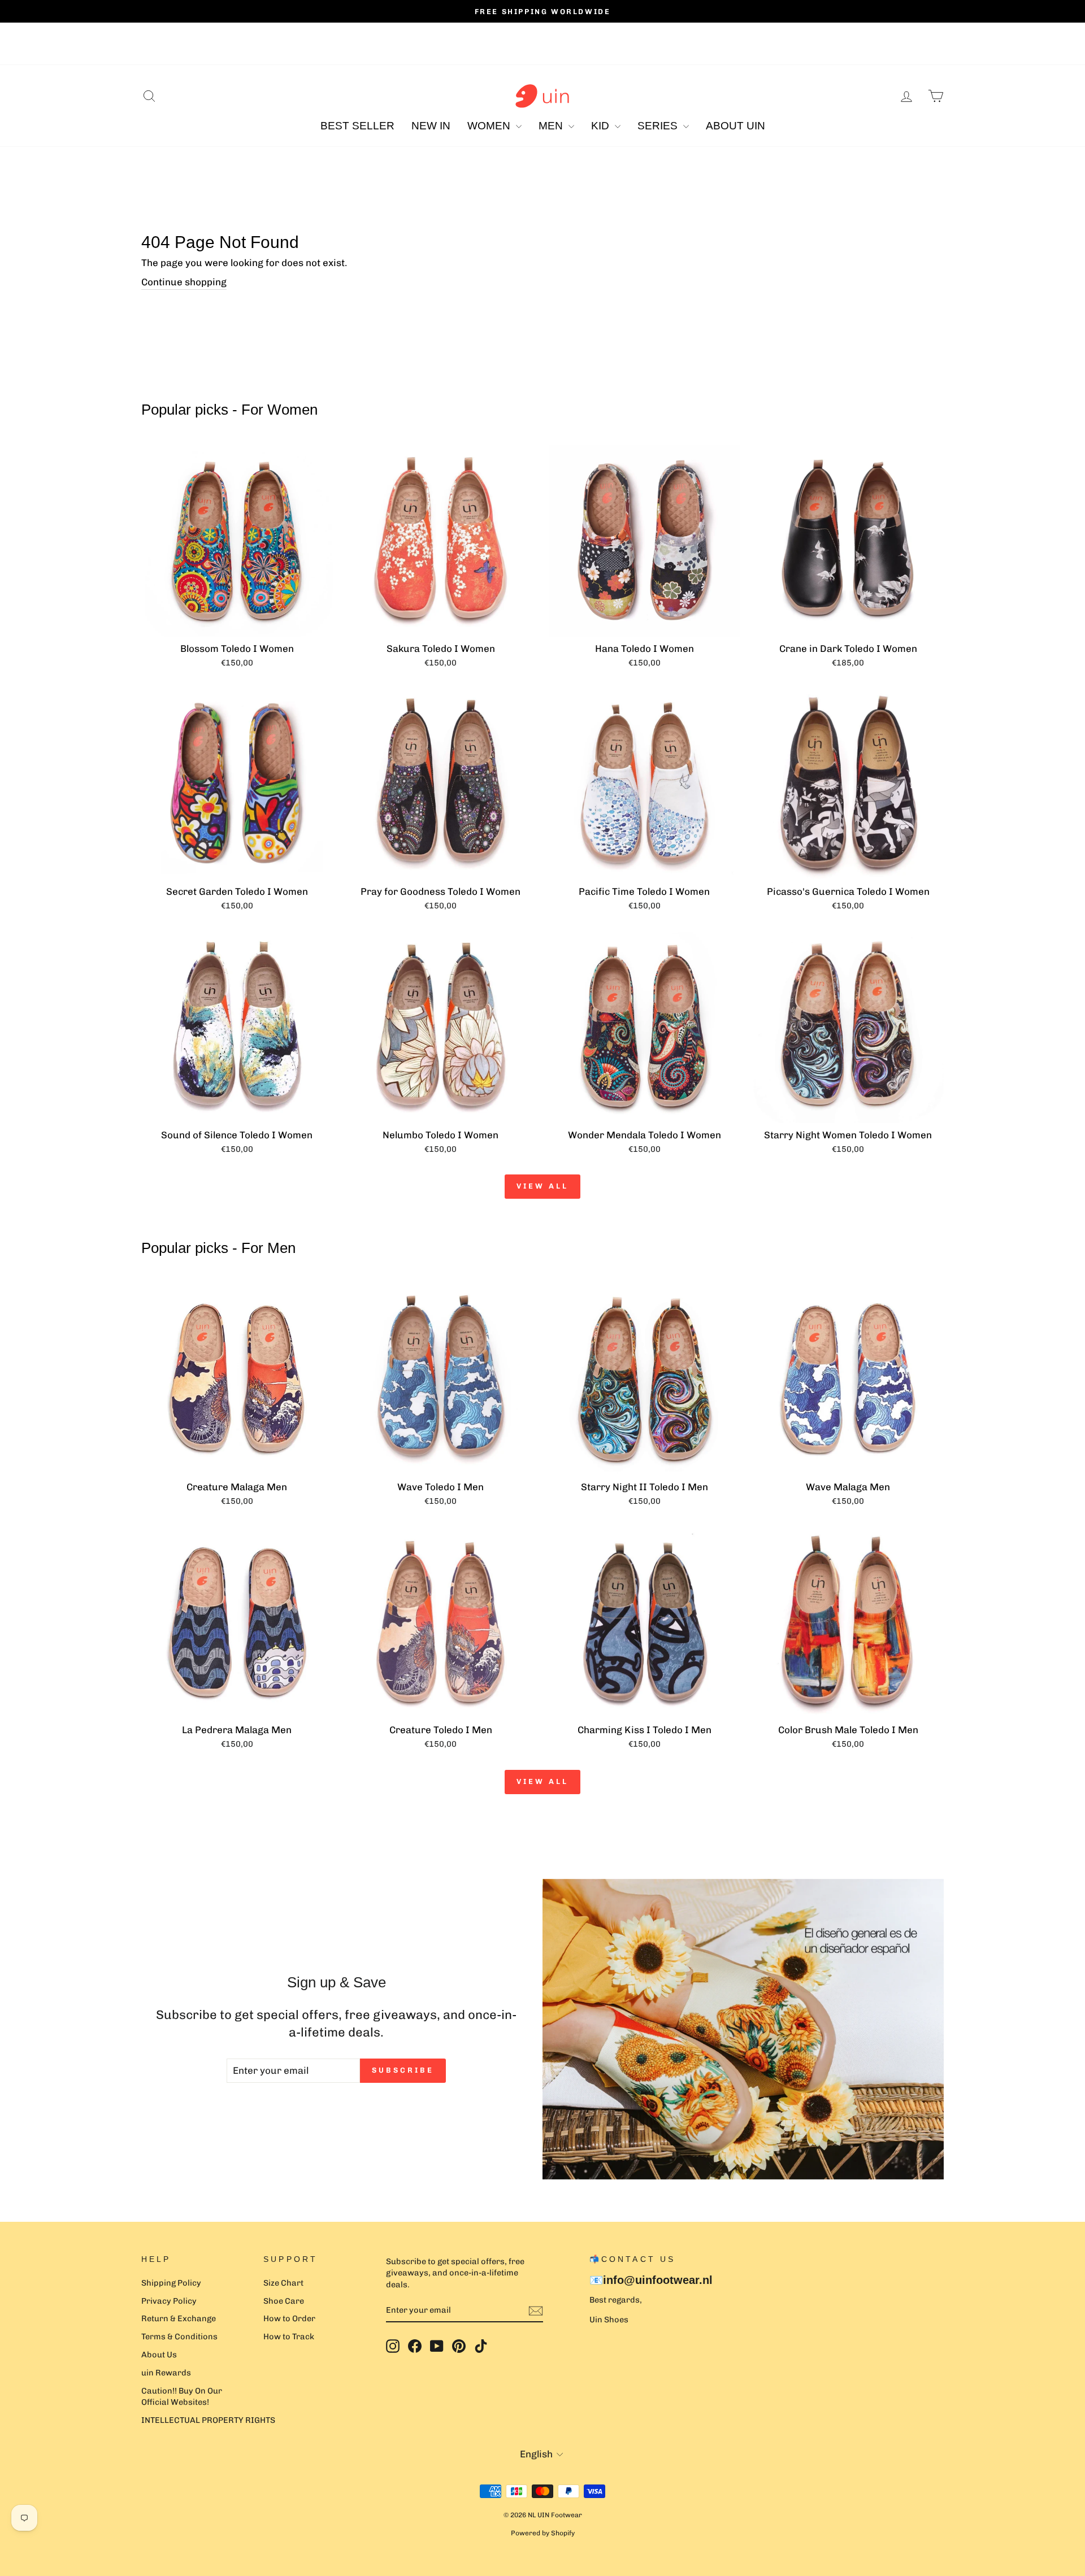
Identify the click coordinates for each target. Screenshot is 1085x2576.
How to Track (289, 2336)
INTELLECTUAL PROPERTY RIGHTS (208, 2420)
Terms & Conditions (179, 2336)
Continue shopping (184, 282)
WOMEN (490, 126)
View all (542, 1186)
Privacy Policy (169, 2301)
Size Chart (283, 2283)
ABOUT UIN (735, 126)
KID (602, 126)
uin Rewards (166, 2373)
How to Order (289, 2318)
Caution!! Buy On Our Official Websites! (182, 2396)
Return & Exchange (179, 2318)
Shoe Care (284, 2301)
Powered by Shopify (543, 2533)
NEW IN (431, 126)
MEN (552, 126)
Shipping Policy (171, 2283)
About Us (159, 2355)
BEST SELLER (357, 126)
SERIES (659, 126)
